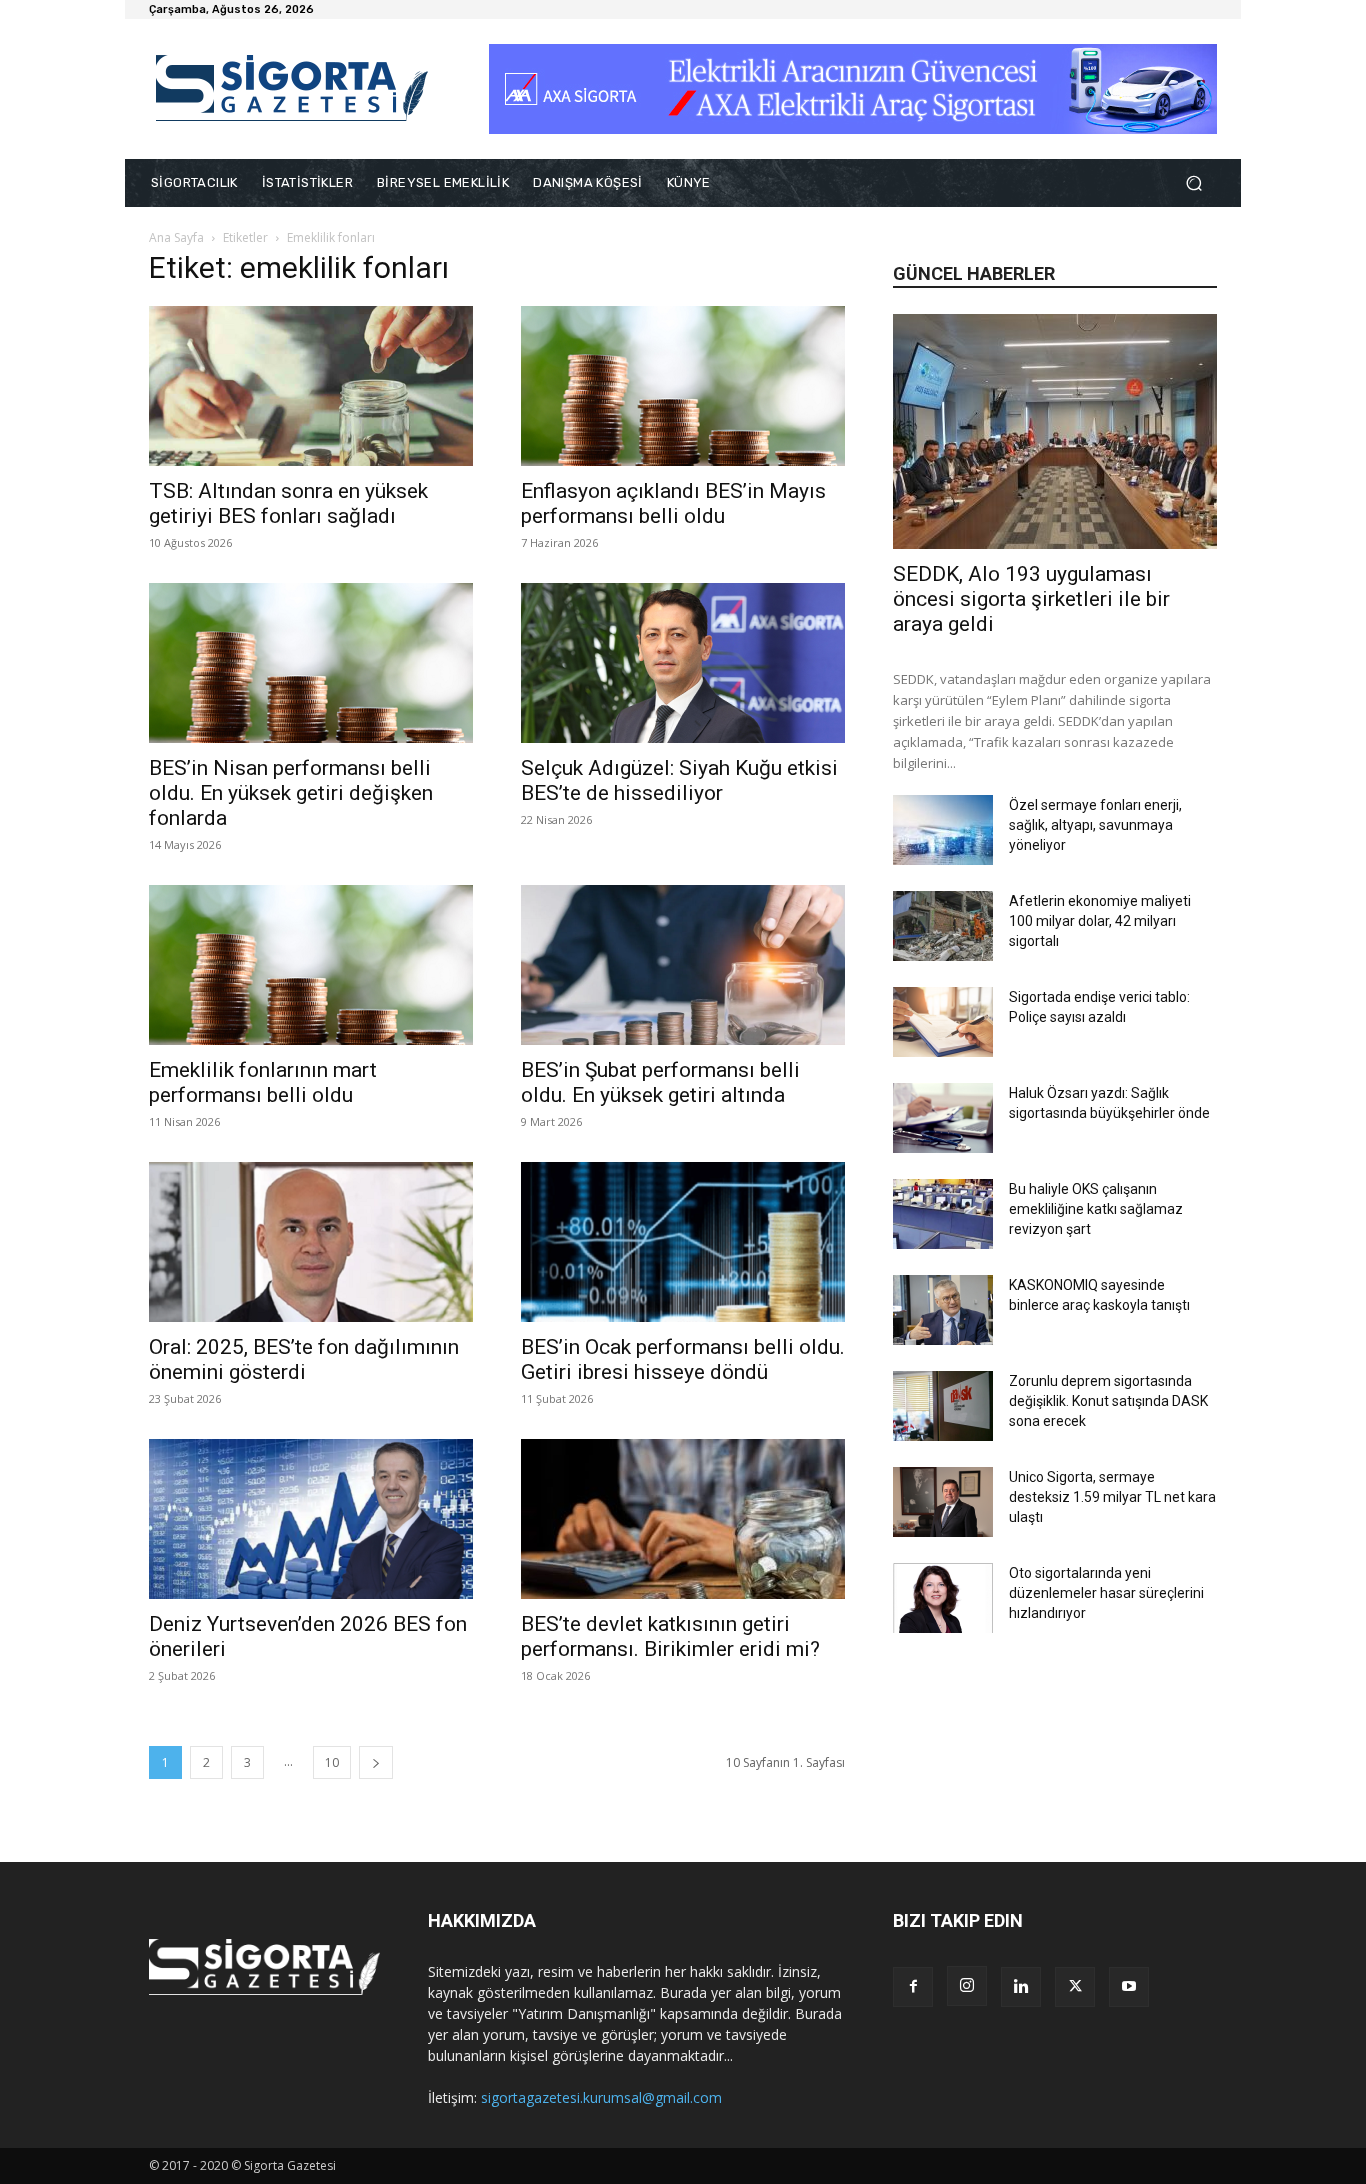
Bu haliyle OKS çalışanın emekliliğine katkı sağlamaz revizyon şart (1096, 1209)
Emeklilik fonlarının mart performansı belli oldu (263, 1082)
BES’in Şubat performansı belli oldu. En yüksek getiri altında (660, 1082)
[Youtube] (1129, 1987)
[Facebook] (913, 1987)
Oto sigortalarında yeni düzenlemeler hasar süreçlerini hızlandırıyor (1106, 1593)
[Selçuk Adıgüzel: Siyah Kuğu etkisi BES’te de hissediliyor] (683, 663)
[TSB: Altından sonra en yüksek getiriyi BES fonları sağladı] (311, 386)
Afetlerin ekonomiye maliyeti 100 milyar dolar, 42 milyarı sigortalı (1100, 921)
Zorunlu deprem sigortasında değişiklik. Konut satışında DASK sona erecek (1108, 1401)
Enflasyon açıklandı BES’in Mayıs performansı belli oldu (673, 503)
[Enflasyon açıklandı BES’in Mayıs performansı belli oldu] (683, 386)
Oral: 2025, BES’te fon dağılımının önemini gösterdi (304, 1359)
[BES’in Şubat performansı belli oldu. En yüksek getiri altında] (683, 965)
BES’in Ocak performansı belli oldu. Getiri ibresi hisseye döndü (683, 1359)
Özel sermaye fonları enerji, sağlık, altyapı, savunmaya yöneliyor (1095, 825)
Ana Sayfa (176, 237)
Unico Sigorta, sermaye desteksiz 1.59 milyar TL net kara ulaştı (1112, 1497)
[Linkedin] (1021, 1987)
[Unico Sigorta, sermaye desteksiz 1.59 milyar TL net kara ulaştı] (943, 1502)
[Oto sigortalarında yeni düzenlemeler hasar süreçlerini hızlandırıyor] (943, 1598)
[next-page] (376, 1762)
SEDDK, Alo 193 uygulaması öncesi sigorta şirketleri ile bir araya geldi (1031, 599)
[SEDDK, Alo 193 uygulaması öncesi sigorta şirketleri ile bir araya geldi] (1055, 431)
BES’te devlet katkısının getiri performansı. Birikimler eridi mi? (670, 1636)
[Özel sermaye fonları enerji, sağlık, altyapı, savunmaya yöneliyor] (943, 830)
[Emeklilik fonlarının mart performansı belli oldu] (311, 965)
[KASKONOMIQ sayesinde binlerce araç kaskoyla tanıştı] (943, 1310)
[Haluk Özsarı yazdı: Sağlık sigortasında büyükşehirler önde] (943, 1118)
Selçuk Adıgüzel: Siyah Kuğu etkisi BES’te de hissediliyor (679, 780)
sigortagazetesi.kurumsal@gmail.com (601, 2097)
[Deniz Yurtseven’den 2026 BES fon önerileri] (311, 1519)
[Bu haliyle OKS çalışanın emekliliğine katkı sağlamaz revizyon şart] (943, 1214)
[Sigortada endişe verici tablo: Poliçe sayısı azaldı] (943, 1022)
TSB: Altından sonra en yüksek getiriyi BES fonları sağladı (288, 503)
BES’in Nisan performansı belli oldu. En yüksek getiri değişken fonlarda (291, 793)
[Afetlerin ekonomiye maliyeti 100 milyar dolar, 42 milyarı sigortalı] (943, 926)
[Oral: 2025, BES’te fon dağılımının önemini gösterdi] (311, 1242)
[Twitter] (1075, 1987)
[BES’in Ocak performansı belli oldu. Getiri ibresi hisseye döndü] (683, 1242)
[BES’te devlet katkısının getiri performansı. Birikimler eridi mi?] (683, 1519)
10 (332, 1762)
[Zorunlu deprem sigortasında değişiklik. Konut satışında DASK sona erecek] (943, 1406)
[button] (1193, 183)
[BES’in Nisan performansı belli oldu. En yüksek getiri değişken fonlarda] (311, 663)
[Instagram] (967, 1986)
